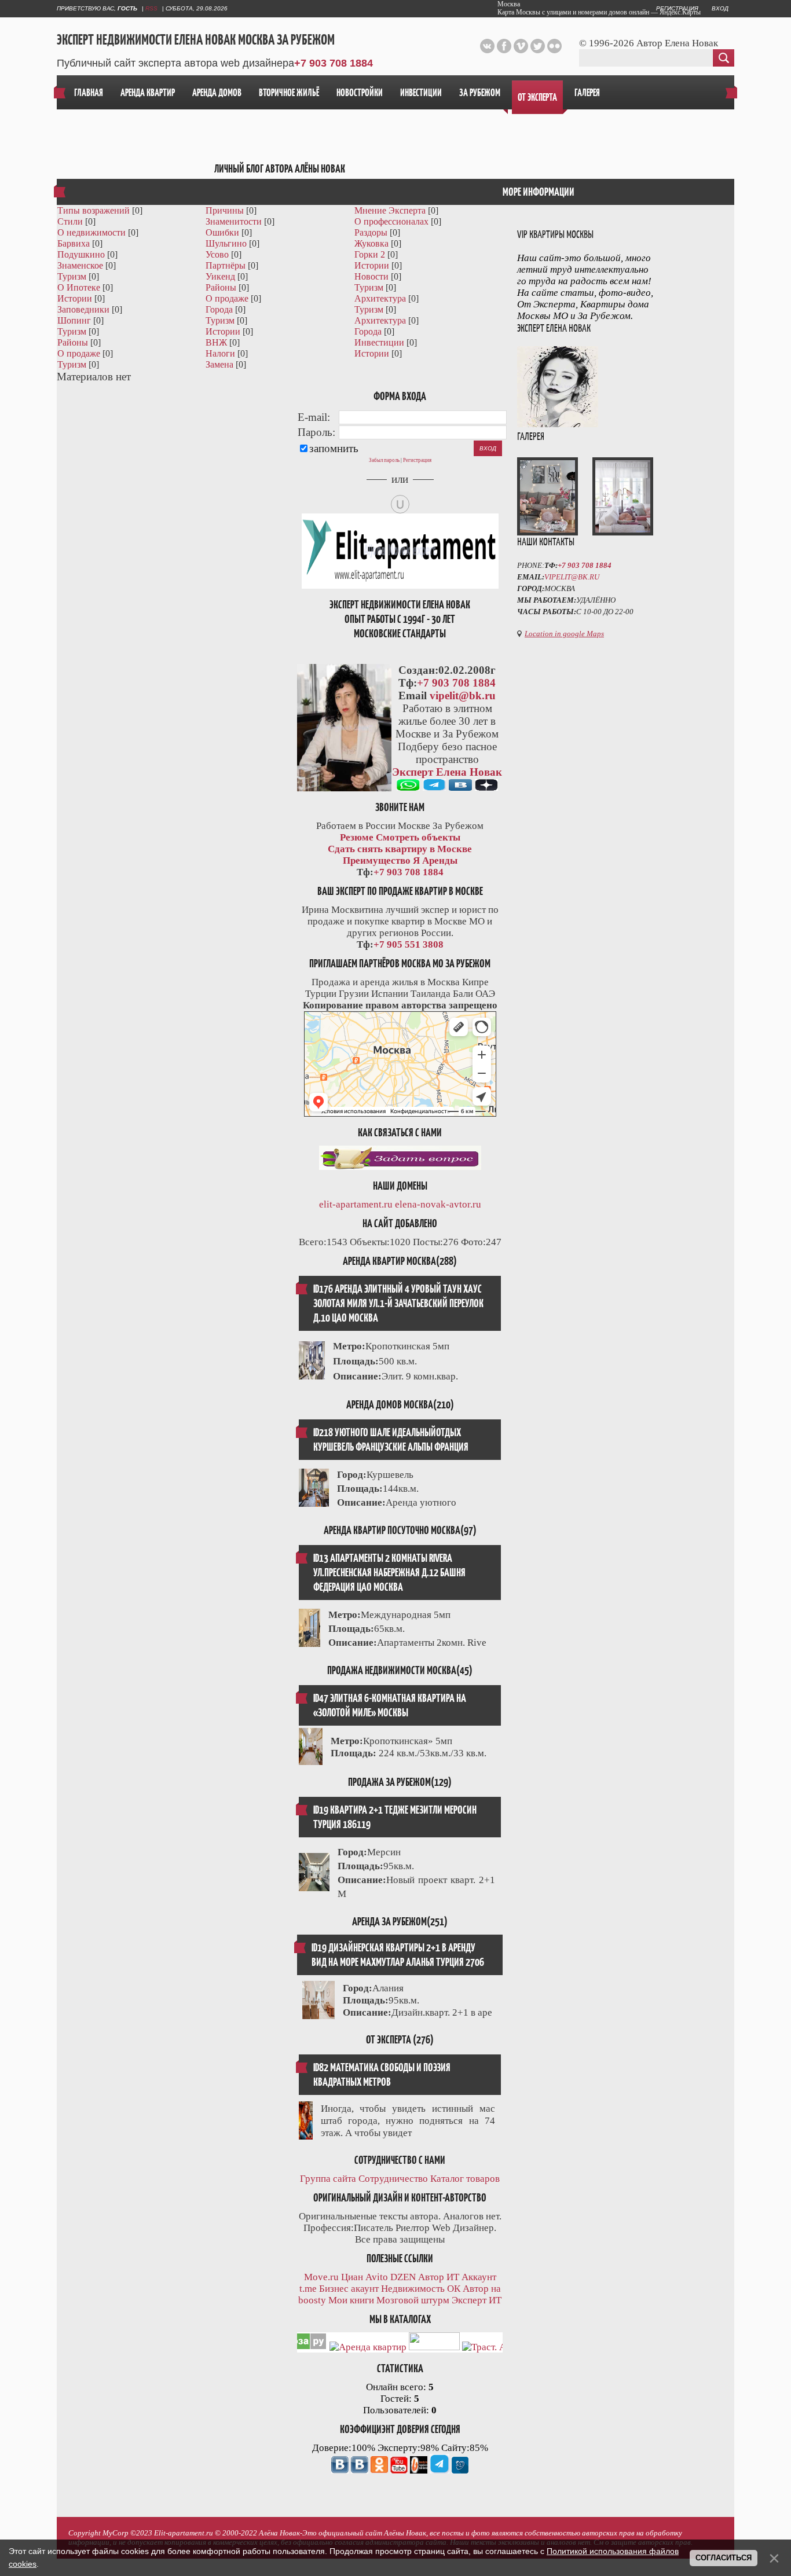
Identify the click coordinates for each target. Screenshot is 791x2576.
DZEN (403, 2277)
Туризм (72, 276)
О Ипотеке (79, 287)
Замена (219, 364)
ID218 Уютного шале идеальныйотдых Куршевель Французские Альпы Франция (391, 1440)
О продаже (227, 298)
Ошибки (222, 232)
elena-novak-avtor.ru (438, 1204)
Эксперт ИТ (477, 2300)
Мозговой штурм (413, 2300)
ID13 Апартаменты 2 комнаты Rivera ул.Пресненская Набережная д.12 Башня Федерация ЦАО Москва (389, 1573)
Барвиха (74, 243)
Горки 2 (370, 254)
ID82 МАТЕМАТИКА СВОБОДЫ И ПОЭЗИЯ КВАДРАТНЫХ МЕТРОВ (382, 2075)
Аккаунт (479, 2277)
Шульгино (226, 243)
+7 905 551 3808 (409, 944)
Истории (372, 265)
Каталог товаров (465, 2179)
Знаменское (80, 265)
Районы (221, 287)
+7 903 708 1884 (334, 63)
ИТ (453, 2277)
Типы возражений (94, 210)
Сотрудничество (393, 2179)
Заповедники (83, 309)
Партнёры (226, 265)
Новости (371, 276)
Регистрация (417, 460)
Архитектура (380, 298)
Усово (217, 254)
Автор (431, 2277)
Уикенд (220, 276)
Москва (509, 4)
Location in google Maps (564, 634)
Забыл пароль (384, 460)
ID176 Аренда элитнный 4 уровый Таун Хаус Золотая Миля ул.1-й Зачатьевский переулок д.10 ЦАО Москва (398, 1303)
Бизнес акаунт (349, 2289)
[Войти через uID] (400, 504)
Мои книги (351, 2300)
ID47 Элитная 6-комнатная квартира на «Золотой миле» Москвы (390, 1705)
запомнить (334, 448)
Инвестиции (379, 342)
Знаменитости (234, 221)
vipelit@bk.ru (463, 696)
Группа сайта (328, 2179)
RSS (151, 8)
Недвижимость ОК (421, 2289)
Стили (70, 221)
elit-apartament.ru (356, 1204)
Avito (377, 2277)
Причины (225, 210)
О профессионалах (391, 221)
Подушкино (81, 254)
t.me (308, 2289)
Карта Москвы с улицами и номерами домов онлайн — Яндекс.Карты (599, 12)
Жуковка (371, 243)
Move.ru (321, 2277)
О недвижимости (91, 232)
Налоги (220, 353)
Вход (720, 8)
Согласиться (724, 2558)
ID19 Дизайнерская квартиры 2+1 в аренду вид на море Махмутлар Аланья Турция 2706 (398, 1955)
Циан (352, 2277)
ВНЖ (216, 342)
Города (219, 309)
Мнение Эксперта (390, 210)
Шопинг (74, 320)
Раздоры (371, 232)
